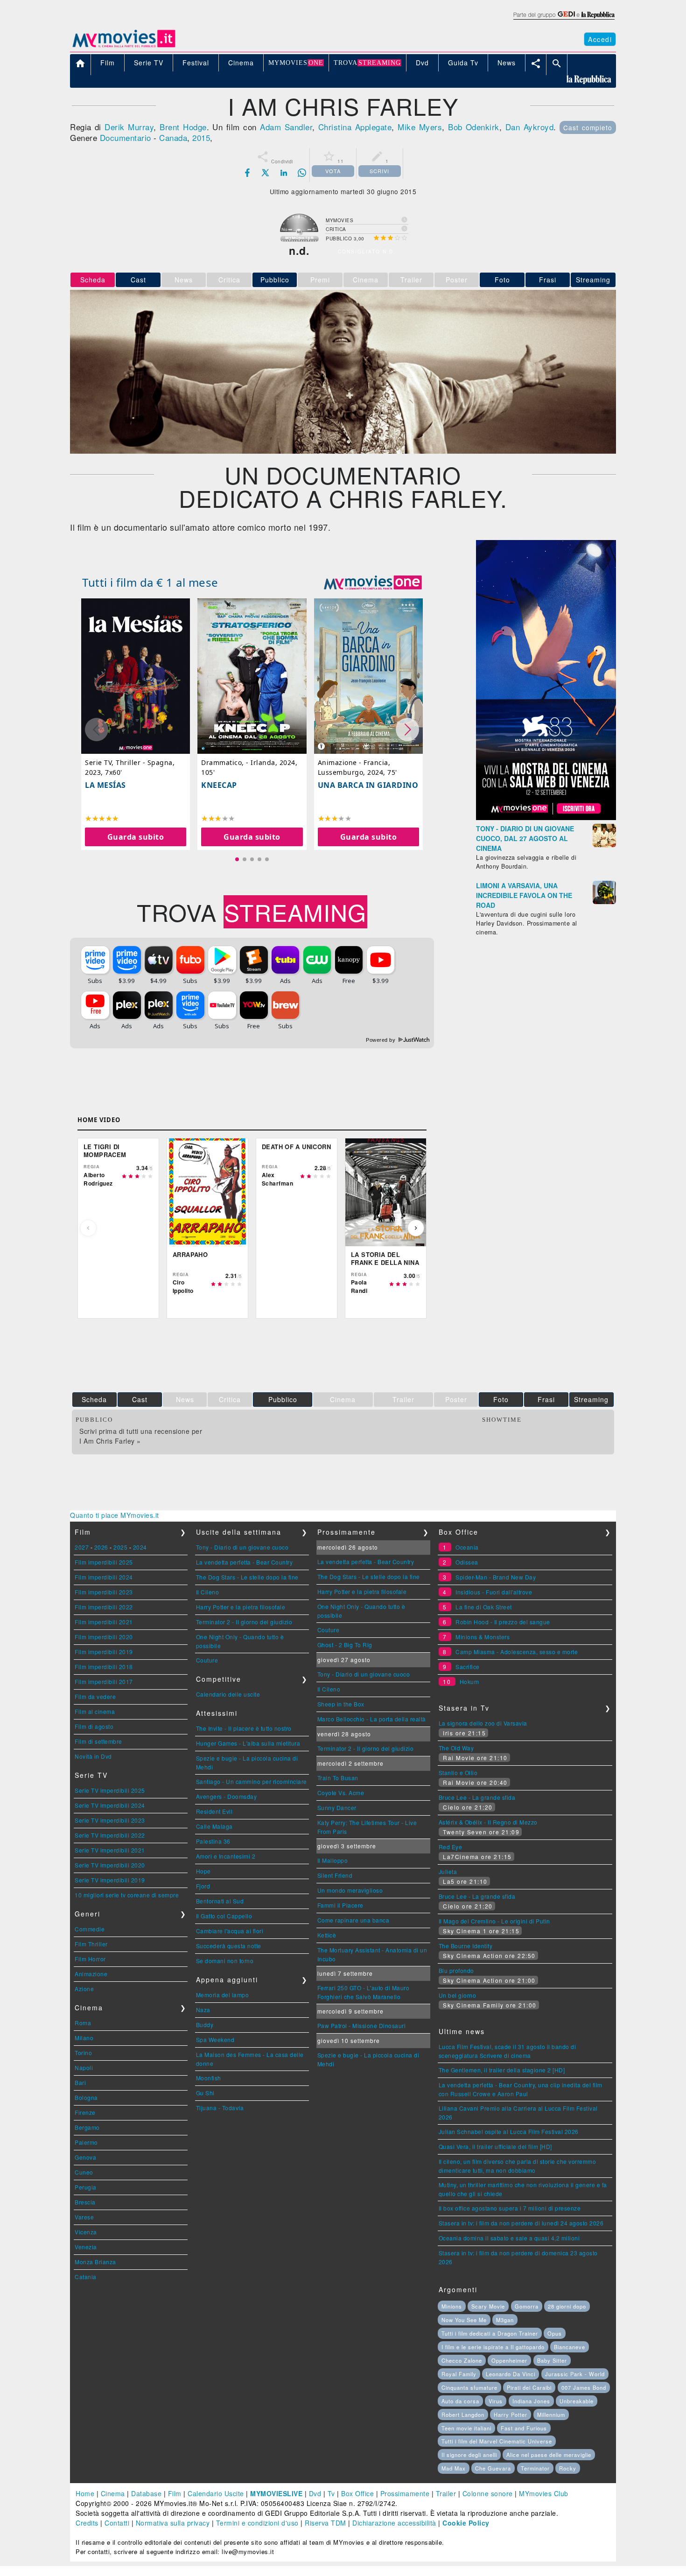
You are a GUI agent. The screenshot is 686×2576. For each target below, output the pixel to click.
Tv (331, 2493)
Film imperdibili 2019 (104, 1652)
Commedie (90, 1929)
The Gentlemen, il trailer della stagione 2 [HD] (502, 2070)
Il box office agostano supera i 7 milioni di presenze (510, 2208)
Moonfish (209, 2078)
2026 (101, 1547)
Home (85, 2493)
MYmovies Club (544, 2493)
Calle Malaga (214, 1826)
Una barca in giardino (368, 785)
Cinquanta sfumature (469, 2387)
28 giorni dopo (567, 2306)
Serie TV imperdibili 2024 (110, 1805)
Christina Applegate (355, 127)
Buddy (205, 2025)
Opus (555, 2333)
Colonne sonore (488, 2493)
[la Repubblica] (563, 20)
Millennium (551, 2415)
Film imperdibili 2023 (104, 1592)
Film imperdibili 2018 (104, 1667)
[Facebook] (247, 173)
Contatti (117, 2523)
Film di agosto (94, 1726)
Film (175, 2493)
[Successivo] (416, 1228)
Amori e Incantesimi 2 (226, 1856)
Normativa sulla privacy (173, 2523)
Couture (207, 1660)
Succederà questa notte (229, 1946)
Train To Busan (338, 1778)
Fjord (203, 1886)
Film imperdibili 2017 (104, 1681)
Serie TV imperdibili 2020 (110, 1865)
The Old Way (456, 1748)
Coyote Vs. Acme (341, 1793)
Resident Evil (214, 1811)
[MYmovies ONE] (373, 583)
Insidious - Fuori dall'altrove (494, 1592)
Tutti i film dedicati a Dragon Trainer (490, 2333)
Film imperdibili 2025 (104, 1562)
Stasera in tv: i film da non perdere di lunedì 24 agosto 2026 (521, 2223)
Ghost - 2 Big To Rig (345, 1645)
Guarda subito (136, 837)
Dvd (315, 2493)
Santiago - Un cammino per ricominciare (252, 1781)
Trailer (446, 2493)
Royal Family (459, 2374)
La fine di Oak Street (484, 1607)
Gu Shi (205, 2093)
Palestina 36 (213, 1841)
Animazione (91, 1974)
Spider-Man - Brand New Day (496, 1577)
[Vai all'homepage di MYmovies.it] (124, 47)
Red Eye (451, 1847)
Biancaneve (570, 2347)
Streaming (593, 280)
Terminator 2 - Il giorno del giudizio (244, 1622)
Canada (173, 137)
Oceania (467, 1547)
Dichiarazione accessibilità (394, 2523)
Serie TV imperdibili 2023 (110, 1820)
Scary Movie (488, 2306)
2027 (82, 1547)
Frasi (548, 280)
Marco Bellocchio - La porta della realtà (372, 1719)
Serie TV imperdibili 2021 (110, 1850)
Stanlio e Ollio (458, 1772)
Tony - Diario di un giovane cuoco (242, 1547)
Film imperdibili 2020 (104, 1637)
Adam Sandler (286, 127)
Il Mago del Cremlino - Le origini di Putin (494, 1921)
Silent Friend (335, 1875)
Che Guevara (493, 2468)
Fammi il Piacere (340, 1905)
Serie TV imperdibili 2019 (110, 1880)
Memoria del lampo (223, 1995)
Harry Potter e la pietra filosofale (241, 1607)
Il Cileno (208, 1592)
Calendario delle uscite (228, 1694)
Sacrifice (468, 1667)
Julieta (448, 1871)
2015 (201, 137)
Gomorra (527, 2306)
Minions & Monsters (483, 1637)
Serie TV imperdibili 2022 (110, 1835)
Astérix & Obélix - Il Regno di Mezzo (488, 1822)
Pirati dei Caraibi (529, 2387)
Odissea (467, 1562)
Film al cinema (95, 1711)
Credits (87, 2523)
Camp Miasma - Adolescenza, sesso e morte (517, 1652)
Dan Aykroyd (529, 127)
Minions (452, 2306)
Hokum (469, 1681)
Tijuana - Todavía (220, 2108)
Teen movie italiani (466, 2428)
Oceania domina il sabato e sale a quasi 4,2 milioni (509, 2238)
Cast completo (588, 127)
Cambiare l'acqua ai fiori (230, 1931)
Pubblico (275, 280)
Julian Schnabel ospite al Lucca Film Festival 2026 (509, 2131)
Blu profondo (456, 1970)
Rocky (568, 2468)
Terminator (535, 2468)
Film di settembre (98, 1741)
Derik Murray (129, 127)
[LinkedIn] (284, 173)
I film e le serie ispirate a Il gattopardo (493, 2347)
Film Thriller (91, 1944)
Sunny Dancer (337, 1807)
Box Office (357, 2493)
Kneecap (219, 785)
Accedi (600, 39)
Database (146, 2493)
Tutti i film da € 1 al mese (150, 582)
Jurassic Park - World (575, 2374)
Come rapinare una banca (353, 1920)
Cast (138, 280)
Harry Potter (511, 2415)
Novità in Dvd (93, 1756)
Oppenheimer (509, 2360)
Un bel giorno (458, 1995)
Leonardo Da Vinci (511, 2374)
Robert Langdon (463, 2415)
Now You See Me (464, 2320)
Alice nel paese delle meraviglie (549, 2455)
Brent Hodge (183, 127)
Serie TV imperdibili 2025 (110, 1790)
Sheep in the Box (341, 1704)
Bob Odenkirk (474, 127)
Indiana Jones (531, 2401)
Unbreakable (577, 2401)
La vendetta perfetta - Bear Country (245, 1562)
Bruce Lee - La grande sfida (477, 1797)
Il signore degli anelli (469, 2455)
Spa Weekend (215, 2039)
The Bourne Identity (466, 1946)
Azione (84, 1989)
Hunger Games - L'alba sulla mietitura (248, 1743)
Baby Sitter (552, 2360)
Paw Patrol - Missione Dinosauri (362, 2025)
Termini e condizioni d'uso (257, 2523)
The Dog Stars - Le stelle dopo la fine (247, 1577)
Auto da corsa (460, 2401)
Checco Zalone (462, 2360)
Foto (502, 280)
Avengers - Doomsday (227, 1796)
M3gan (505, 2320)
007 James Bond (584, 2387)
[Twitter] (266, 173)
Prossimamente (405, 2493)
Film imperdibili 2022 (104, 1607)
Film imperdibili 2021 (104, 1622)
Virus (496, 2401)
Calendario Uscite (216, 2493)
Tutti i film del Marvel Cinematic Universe (497, 2441)
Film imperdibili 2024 (104, 1577)
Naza (203, 2010)
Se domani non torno (225, 1961)
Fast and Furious (524, 2428)
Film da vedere (95, 1696)
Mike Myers (420, 127)
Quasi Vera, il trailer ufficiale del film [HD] (495, 2146)
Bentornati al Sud (220, 1901)
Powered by (381, 1040)
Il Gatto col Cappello (224, 1916)
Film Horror (90, 1959)
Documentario (126, 137)
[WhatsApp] (302, 173)
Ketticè (327, 1935)
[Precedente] (88, 1228)
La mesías (105, 785)
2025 (120, 1547)
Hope (203, 1871)
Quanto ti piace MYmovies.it (115, 1515)
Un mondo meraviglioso (350, 1890)
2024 (140, 1547)
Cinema (113, 2493)
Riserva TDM (325, 2523)
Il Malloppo (333, 1860)
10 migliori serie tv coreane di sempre (127, 1895)
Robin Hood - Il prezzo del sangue (503, 1622)
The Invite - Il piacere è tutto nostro (244, 1728)
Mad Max (454, 2468)
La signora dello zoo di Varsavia (483, 1723)
